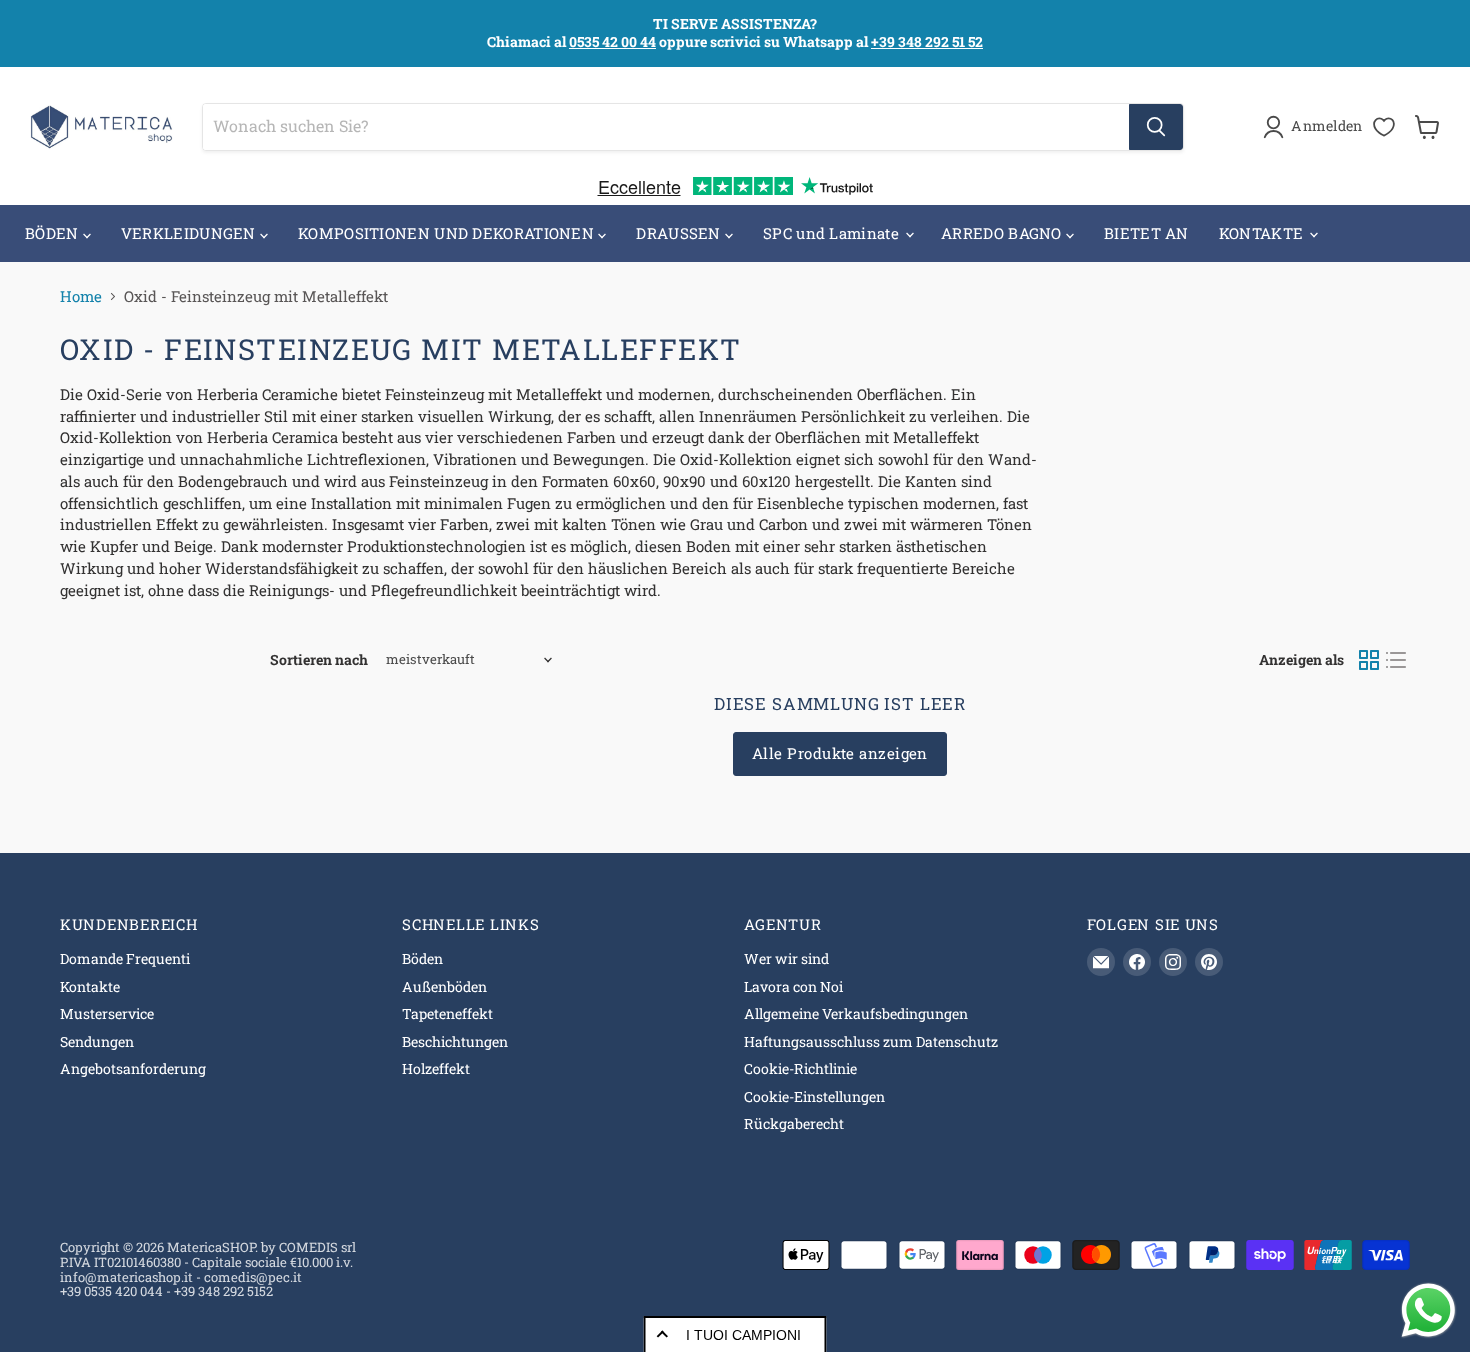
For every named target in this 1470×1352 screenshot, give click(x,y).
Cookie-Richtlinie (800, 1068)
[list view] (1397, 660)
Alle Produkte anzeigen (840, 753)
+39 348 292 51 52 (927, 41)
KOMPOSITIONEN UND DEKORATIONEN (448, 233)
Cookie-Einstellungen (814, 1096)
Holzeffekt (436, 1068)
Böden (422, 958)
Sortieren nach (319, 660)
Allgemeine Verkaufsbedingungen (856, 1013)
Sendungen (97, 1041)
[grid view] (1369, 660)
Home (81, 296)
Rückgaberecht (794, 1123)
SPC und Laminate (833, 233)
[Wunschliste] (1384, 127)
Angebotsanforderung (133, 1068)
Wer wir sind (786, 958)
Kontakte (90, 986)
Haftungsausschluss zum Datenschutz (871, 1041)
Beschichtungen (455, 1041)
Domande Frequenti (125, 958)
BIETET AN (1146, 233)
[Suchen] (1156, 127)
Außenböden (444, 986)
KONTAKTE (1263, 233)
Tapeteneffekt (447, 1013)
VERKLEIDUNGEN (190, 233)
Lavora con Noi (793, 986)
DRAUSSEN (680, 233)
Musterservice (107, 1013)
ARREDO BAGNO (1003, 233)
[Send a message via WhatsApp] (1428, 1310)
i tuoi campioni (743, 1335)
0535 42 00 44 (612, 41)
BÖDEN (54, 233)
